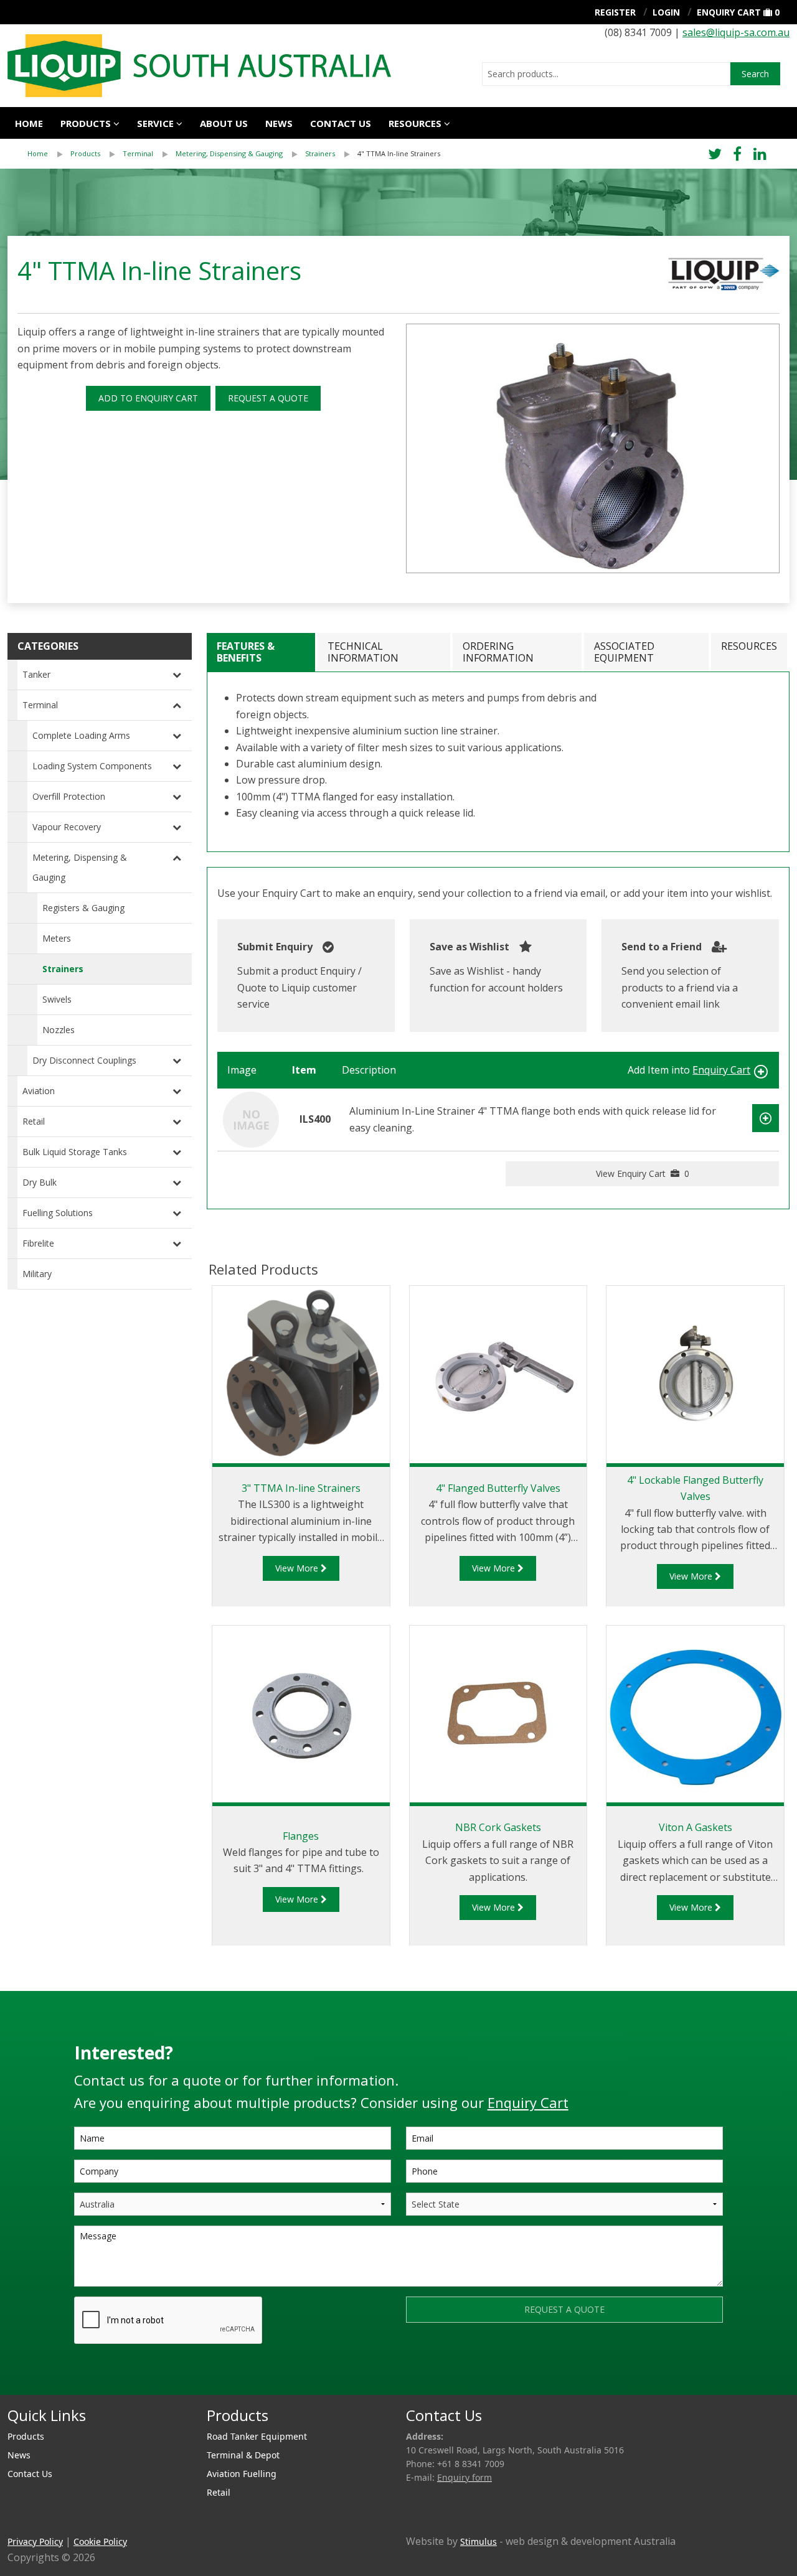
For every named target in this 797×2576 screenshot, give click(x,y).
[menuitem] (49, 154)
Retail (34, 1121)
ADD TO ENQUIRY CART (148, 398)
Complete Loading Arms (81, 735)
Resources (415, 123)
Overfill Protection (69, 796)
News (279, 123)
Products (86, 123)
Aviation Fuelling (242, 2474)
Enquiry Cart (729, 12)
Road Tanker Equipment (257, 2436)
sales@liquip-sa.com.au (736, 32)
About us (224, 123)
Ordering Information (498, 652)
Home (29, 123)
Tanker (36, 674)
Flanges (301, 1836)
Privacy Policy (35, 2541)
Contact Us (341, 123)
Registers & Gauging (83, 908)
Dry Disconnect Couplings (84, 1060)
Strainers (320, 153)
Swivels (57, 999)
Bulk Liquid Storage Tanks (75, 1152)
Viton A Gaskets (696, 1827)
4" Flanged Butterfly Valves (498, 1488)
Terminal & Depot (243, 2455)
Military (37, 1274)
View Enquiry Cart (643, 1173)
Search (755, 74)
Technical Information (363, 652)
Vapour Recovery (67, 827)
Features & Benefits (246, 652)
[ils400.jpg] (593, 448)
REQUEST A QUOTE (268, 398)
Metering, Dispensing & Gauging (229, 153)
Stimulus (479, 2541)
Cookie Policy (100, 2541)
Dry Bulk (40, 1182)
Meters (57, 938)
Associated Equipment (624, 652)
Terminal (138, 153)
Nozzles (59, 1030)
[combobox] (606, 74)
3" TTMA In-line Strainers (301, 1488)
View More (298, 1568)
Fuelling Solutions (58, 1213)
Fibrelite (38, 1243)
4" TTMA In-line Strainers (399, 153)
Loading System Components (92, 766)
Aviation (39, 1091)
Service (155, 123)
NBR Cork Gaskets (498, 1827)
